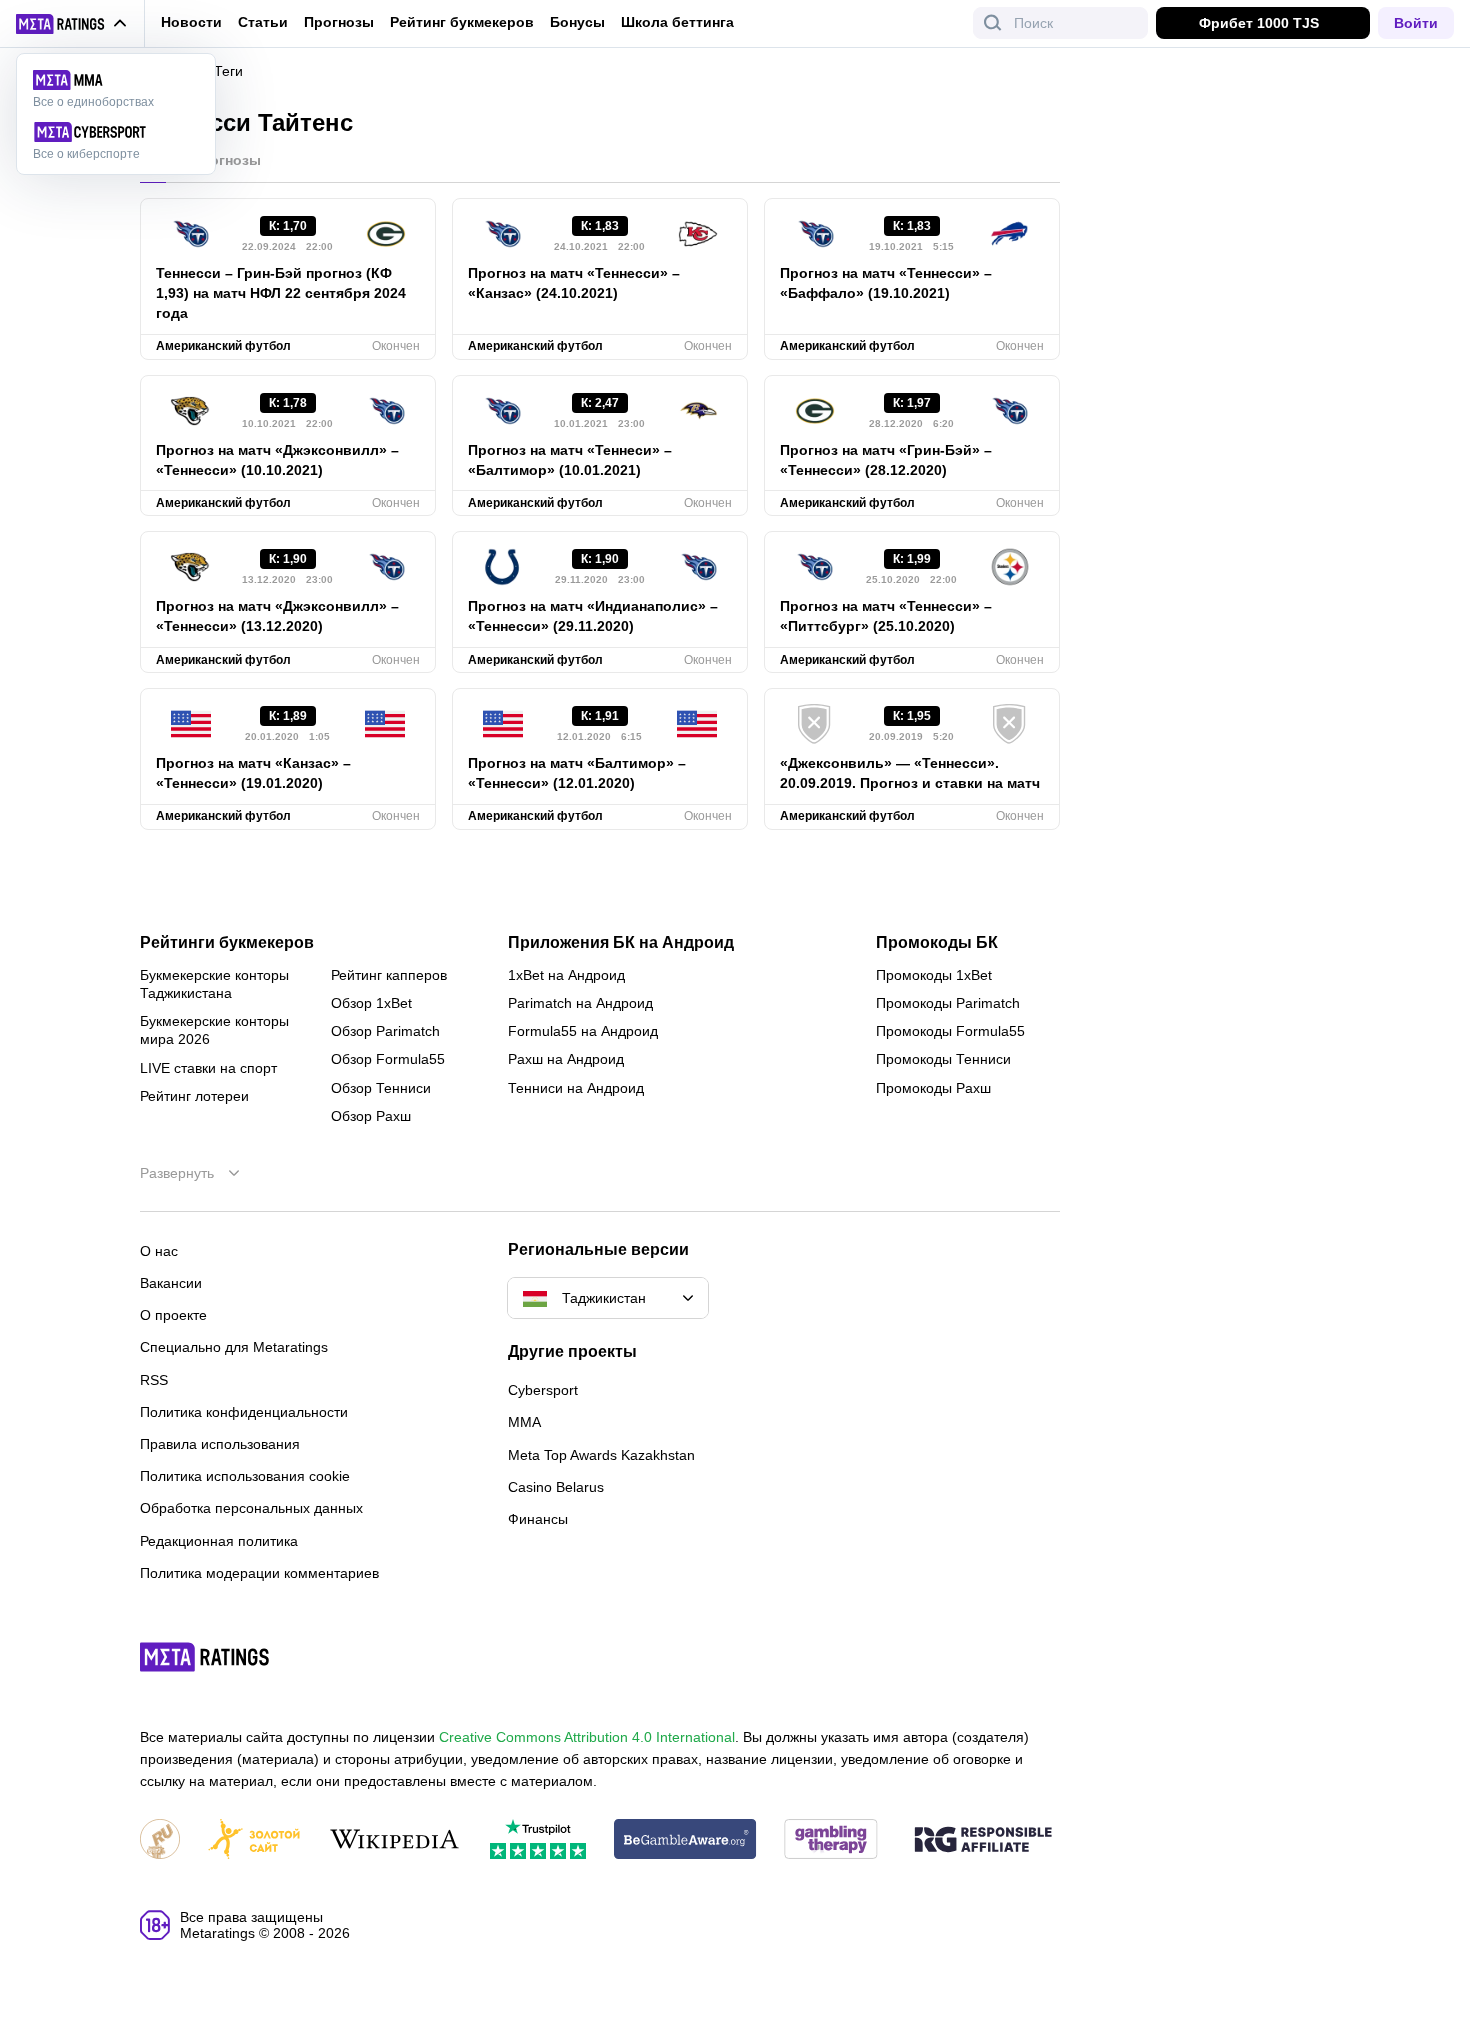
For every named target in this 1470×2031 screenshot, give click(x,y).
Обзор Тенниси (381, 1088)
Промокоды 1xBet (934, 975)
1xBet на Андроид (566, 975)
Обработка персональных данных (251, 1508)
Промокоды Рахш (933, 1088)
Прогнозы (339, 22)
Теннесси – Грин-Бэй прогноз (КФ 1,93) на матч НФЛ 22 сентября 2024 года (281, 293)
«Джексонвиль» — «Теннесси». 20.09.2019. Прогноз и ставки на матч (910, 773)
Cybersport (543, 1390)
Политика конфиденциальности (244, 1412)
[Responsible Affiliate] (983, 1841)
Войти (1416, 23)
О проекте (173, 1315)
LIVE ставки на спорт (208, 1068)
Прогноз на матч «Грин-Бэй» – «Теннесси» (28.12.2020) (886, 460)
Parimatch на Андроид (580, 1003)
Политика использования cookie (245, 1476)
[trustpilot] (538, 1840)
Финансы (538, 1519)
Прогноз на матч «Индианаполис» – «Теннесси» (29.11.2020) (593, 616)
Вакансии (171, 1283)
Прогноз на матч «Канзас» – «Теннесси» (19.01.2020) (253, 773)
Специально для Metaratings (234, 1347)
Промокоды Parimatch (948, 1003)
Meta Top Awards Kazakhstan (601, 1455)
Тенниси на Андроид (576, 1088)
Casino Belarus (556, 1487)
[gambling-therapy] (831, 1840)
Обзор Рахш (371, 1116)
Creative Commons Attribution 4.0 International (587, 1737)
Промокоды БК (937, 943)
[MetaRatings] (205, 1657)
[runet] (160, 1840)
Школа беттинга (677, 22)
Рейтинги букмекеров (227, 943)
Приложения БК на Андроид (621, 943)
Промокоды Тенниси (943, 1059)
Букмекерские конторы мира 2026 (214, 1030)
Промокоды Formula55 (950, 1031)
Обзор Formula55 (388, 1059)
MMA (524, 1422)
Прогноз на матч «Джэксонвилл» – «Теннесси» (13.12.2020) (277, 616)
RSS (154, 1380)
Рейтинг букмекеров (462, 22)
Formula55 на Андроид (583, 1031)
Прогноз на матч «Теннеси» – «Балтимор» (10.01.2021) (570, 460)
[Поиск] (993, 23)
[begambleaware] (685, 1840)
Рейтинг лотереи (194, 1096)
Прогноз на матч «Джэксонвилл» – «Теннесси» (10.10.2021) (277, 460)
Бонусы (577, 22)
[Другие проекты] (72, 24)
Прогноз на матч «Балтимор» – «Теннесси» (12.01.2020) (577, 773)
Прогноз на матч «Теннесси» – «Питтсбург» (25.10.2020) (886, 616)
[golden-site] (254, 1840)
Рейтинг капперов (389, 975)
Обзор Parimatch (385, 1031)
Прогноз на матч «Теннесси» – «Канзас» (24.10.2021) (574, 283)
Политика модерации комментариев (259, 1573)
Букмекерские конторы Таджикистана (214, 984)
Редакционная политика (219, 1541)
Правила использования (220, 1444)
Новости (191, 22)
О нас (159, 1251)
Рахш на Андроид (566, 1059)
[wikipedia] (394, 1840)
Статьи (263, 22)
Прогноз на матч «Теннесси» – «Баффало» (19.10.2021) (886, 283)
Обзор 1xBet (371, 1003)
